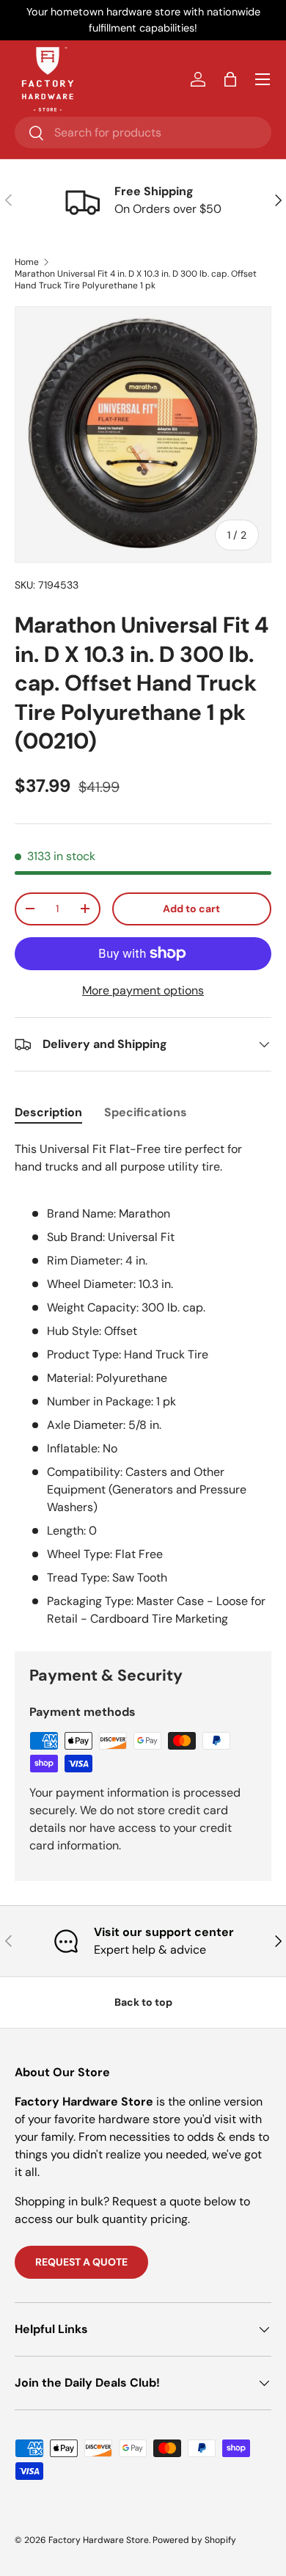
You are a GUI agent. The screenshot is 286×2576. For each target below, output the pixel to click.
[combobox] (143, 132)
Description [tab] (48, 1112)
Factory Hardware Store (99, 2540)
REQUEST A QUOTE (81, 2262)
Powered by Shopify (194, 2540)
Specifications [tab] (146, 1112)
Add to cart (191, 909)
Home (27, 262)
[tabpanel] (143, 1384)
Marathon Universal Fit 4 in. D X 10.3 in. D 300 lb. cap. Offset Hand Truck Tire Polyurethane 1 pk (136, 280)
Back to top (143, 2002)
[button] (230, 79)
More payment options (143, 990)
